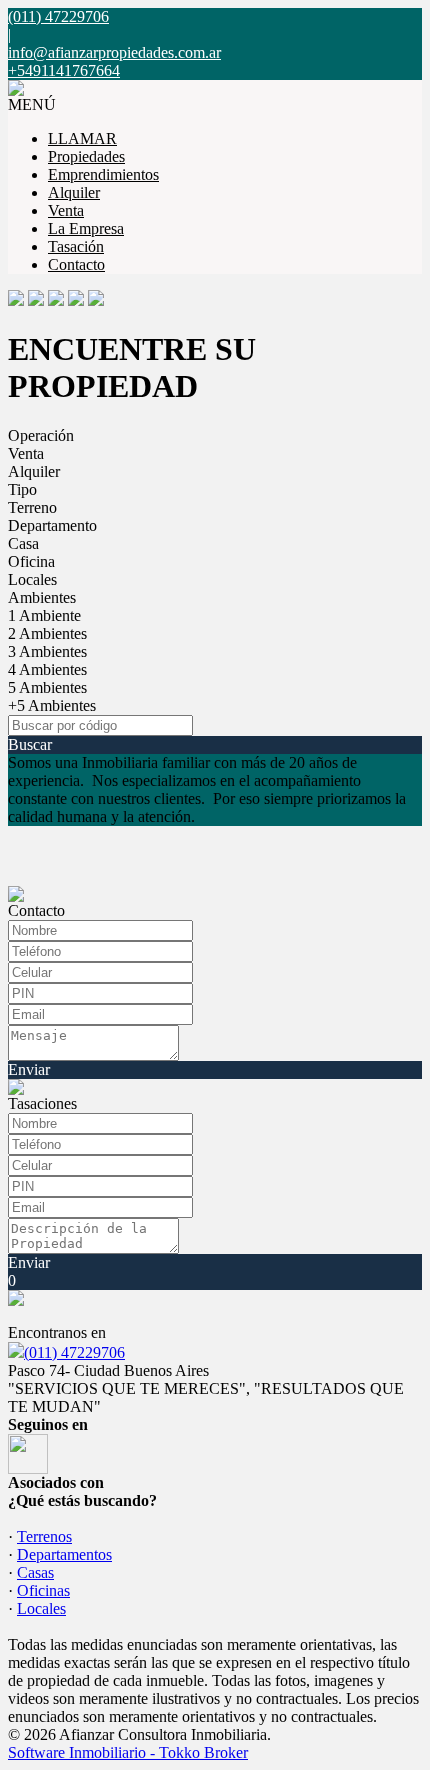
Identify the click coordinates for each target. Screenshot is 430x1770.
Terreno (32, 507)
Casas (35, 1572)
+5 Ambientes (52, 705)
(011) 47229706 (74, 1352)
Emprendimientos (103, 174)
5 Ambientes (47, 687)
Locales (32, 579)
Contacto (76, 264)
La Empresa (86, 228)
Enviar (29, 1069)
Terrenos (44, 1536)
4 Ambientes (47, 669)
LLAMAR (82, 138)
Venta (66, 210)
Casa (23, 543)
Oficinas (43, 1590)
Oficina (31, 561)
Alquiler (74, 192)
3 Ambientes (47, 651)
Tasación (76, 246)
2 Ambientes (47, 633)
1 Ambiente (44, 615)
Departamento (52, 525)
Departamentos (64, 1554)
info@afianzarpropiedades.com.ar (114, 52)
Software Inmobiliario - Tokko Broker (128, 1752)
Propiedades (86, 156)
